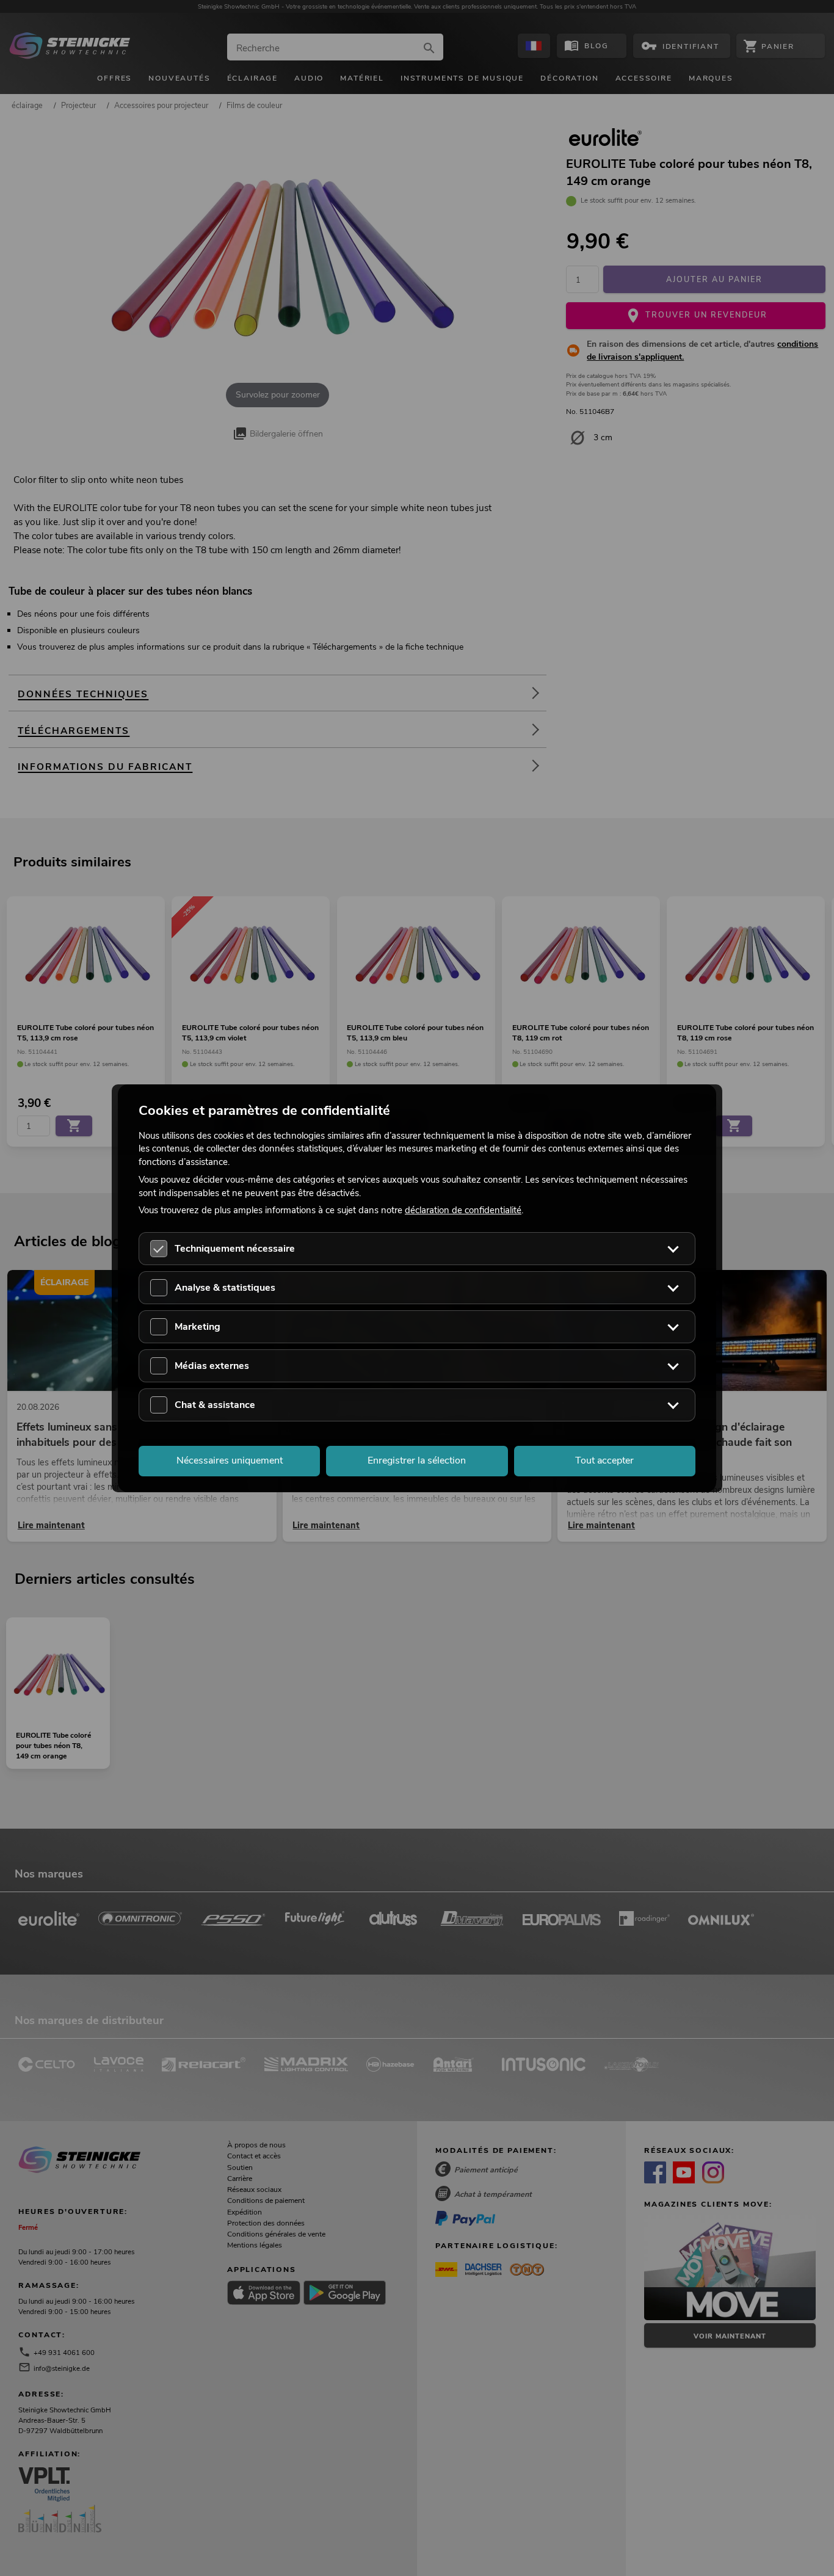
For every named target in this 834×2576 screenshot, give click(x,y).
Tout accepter (604, 1460)
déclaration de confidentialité (463, 1210)
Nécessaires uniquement (230, 1460)
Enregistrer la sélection (417, 1460)
